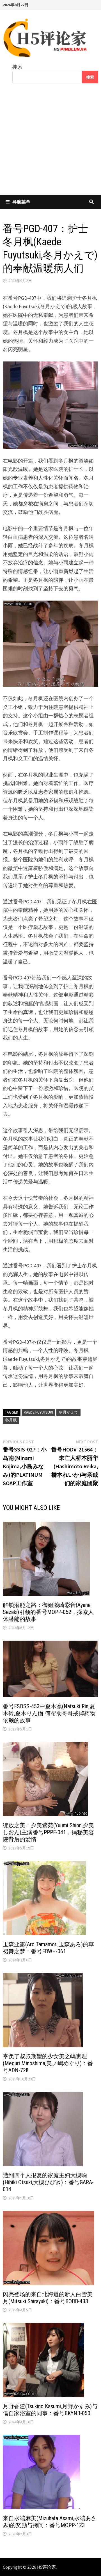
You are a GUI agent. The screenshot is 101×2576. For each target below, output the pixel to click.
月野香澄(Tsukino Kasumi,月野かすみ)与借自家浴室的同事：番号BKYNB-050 (50, 2410)
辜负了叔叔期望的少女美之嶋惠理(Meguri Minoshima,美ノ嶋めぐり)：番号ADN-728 (48, 2063)
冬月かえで (68, 1412)
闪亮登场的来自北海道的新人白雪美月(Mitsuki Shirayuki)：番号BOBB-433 (48, 2298)
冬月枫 (11, 1420)
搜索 (17, 67)
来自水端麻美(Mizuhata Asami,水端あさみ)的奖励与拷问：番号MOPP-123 (50, 2522)
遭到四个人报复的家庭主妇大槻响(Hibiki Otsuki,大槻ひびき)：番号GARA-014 (48, 2182)
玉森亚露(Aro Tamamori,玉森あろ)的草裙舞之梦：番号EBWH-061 (48, 1948)
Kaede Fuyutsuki (38, 1412)
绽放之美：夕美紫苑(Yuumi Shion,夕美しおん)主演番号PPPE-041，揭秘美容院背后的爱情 (48, 1832)
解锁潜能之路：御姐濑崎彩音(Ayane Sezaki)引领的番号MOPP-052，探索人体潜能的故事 (48, 1612)
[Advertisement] (50, 143)
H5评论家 (46, 2567)
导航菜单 (21, 202)
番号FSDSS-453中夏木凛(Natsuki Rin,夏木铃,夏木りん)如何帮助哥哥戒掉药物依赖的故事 (49, 1713)
